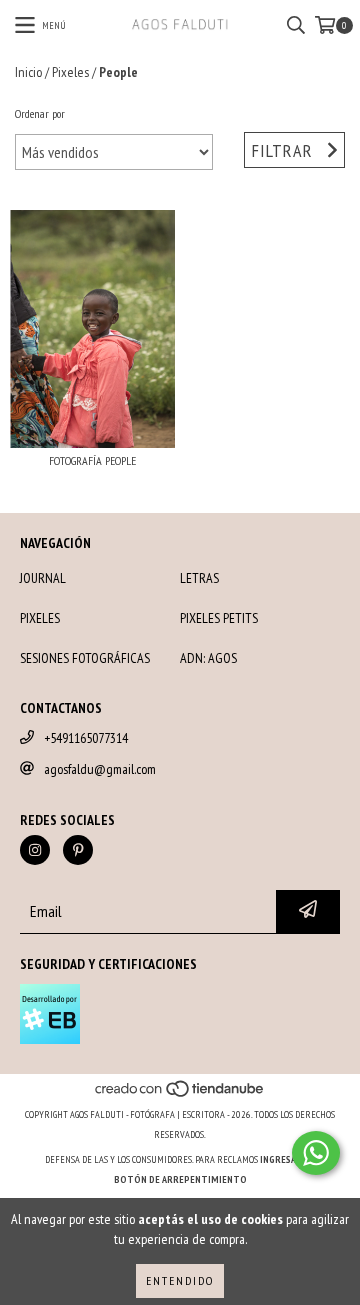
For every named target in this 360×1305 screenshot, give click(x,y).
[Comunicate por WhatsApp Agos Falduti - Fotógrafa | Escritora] (316, 1153)
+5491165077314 (86, 738)
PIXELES (40, 618)
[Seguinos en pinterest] (78, 850)
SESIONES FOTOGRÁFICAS (85, 658)
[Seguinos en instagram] (35, 850)
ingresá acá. (288, 1159)
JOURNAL (43, 578)
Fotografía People (92, 460)
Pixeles (70, 72)
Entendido (180, 1280)
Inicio (28, 72)
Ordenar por (40, 113)
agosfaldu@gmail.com (100, 769)
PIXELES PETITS (219, 618)
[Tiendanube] (180, 1094)
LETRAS (199, 578)
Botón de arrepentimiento (180, 1179)
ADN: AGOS (208, 658)
